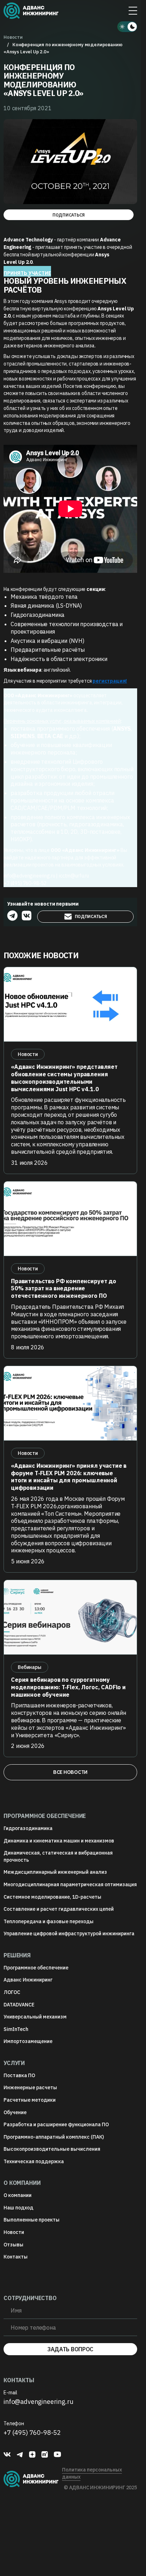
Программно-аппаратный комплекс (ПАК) (54, 2137)
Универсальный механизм (35, 2017)
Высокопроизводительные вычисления (52, 2149)
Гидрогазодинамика (28, 1828)
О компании (18, 2195)
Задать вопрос (70, 2349)
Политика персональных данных (92, 2473)
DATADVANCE (19, 2005)
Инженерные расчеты (30, 2087)
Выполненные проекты (32, 2220)
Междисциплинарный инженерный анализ (55, 1872)
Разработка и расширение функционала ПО (56, 2124)
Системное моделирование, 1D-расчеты (52, 1897)
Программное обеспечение (36, 1968)
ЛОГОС (12, 1992)
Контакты (16, 2257)
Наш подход (18, 2208)
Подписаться (69, 215)
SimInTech (16, 2029)
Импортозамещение (28, 2041)
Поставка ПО (19, 2075)
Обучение (15, 2112)
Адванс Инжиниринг (28, 1980)
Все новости (70, 1772)
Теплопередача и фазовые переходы (49, 1921)
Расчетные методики (30, 2100)
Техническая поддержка (34, 2161)
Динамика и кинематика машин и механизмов (59, 1841)
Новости (14, 2232)
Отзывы (13, 2245)
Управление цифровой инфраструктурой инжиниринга (69, 1934)
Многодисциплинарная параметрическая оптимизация (70, 1884)
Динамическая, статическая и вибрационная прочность (58, 1856)
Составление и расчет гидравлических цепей (59, 1909)
